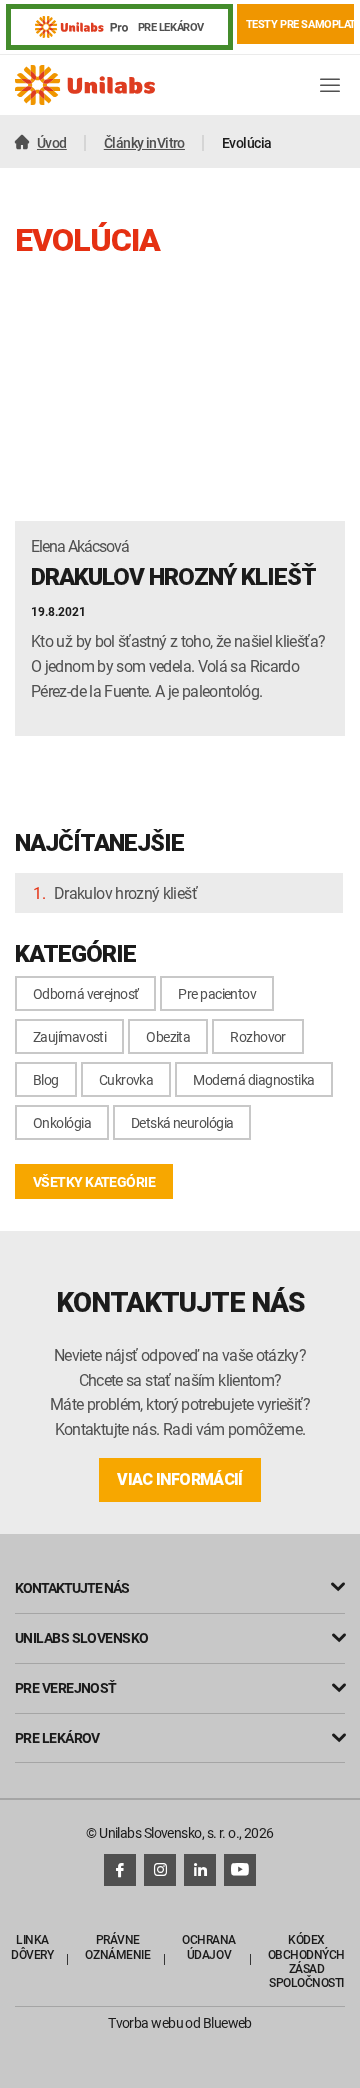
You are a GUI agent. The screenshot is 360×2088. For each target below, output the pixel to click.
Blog (46, 1079)
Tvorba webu (145, 2022)
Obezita (168, 1036)
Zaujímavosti (69, 1036)
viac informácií (179, 1479)
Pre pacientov (217, 993)
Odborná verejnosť (85, 993)
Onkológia (62, 1122)
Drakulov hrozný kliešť (125, 893)
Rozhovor (258, 1036)
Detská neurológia (182, 1122)
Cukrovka (126, 1079)
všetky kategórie (94, 1181)
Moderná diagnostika (253, 1079)
